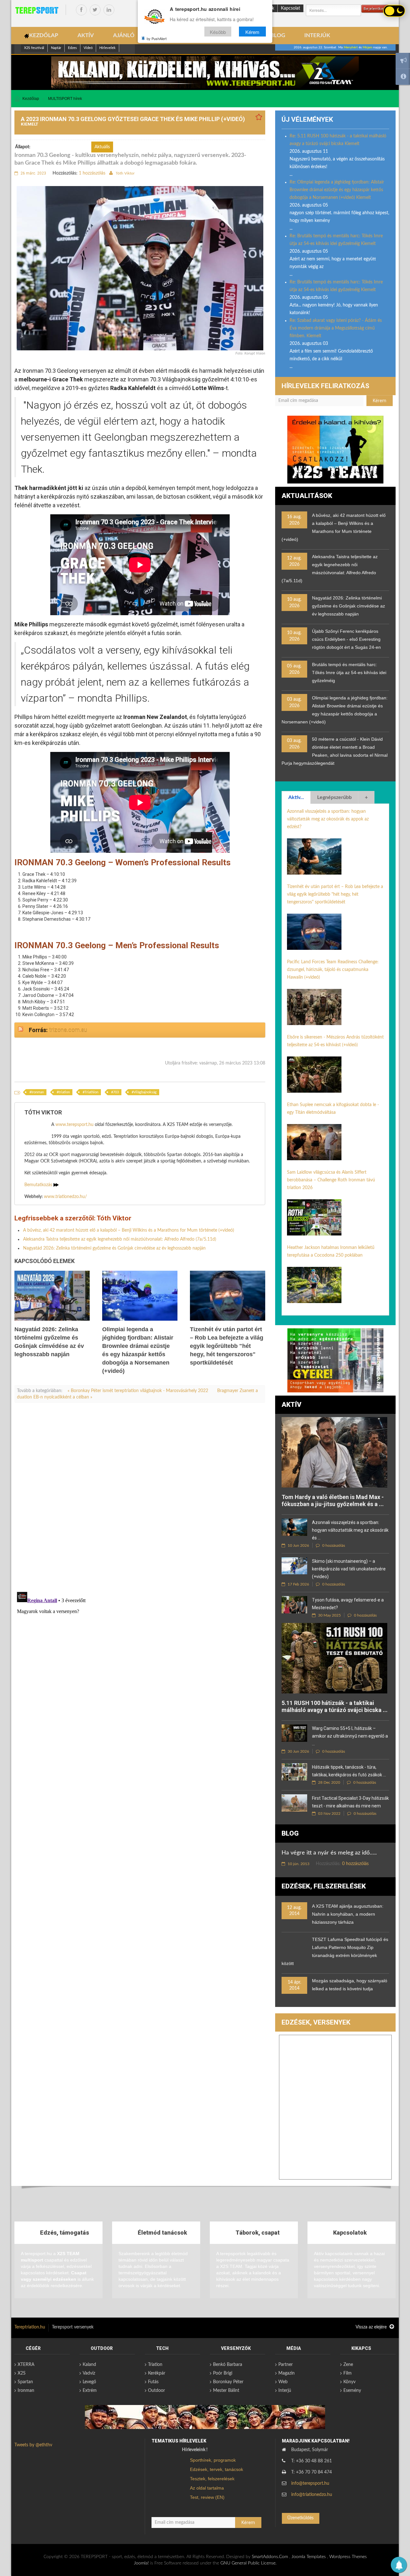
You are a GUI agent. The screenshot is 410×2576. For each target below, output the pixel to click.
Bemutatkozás (39, 1185)
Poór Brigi (223, 2373)
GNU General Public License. (248, 2563)
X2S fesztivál (34, 48)
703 (116, 1092)
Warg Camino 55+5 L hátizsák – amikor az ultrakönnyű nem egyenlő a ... (350, 1736)
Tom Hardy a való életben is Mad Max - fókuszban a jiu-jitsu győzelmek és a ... (333, 1500)
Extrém (90, 2391)
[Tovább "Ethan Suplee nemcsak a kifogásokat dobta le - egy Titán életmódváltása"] (314, 1142)
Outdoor (156, 2391)
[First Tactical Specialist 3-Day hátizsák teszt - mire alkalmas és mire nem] (294, 1803)
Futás (153, 2382)
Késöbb (218, 32)
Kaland (89, 2365)
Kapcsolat (291, 8)
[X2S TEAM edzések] (205, 72)
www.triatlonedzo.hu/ (65, 1197)
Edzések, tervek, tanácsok (217, 2469)
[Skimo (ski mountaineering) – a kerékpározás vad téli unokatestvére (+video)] (294, 1566)
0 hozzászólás (333, 1545)
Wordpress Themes (348, 2557)
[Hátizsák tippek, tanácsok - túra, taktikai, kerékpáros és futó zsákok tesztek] (294, 1772)
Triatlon (155, 2365)
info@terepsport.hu (310, 2483)
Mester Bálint (226, 2391)
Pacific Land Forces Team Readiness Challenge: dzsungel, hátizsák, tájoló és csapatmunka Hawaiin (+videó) (333, 970)
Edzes (72, 48)
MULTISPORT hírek (65, 99)
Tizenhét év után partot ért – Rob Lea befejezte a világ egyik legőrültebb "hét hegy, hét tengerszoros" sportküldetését (227, 1346)
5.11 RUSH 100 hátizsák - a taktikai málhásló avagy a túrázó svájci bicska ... (335, 1706)
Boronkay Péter (228, 2382)
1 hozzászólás (92, 173)
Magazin (287, 2373)
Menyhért (351, 47)
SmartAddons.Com (270, 2557)
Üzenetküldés (300, 2518)
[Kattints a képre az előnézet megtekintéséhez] (140, 268)
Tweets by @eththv (33, 2445)
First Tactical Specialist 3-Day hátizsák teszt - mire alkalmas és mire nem (350, 1802)
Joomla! (141, 2563)
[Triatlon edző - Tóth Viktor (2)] (335, 450)
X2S (22, 2373)
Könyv (349, 2382)
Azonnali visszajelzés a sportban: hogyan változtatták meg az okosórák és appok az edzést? (328, 819)
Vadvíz (89, 2373)
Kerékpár (157, 2373)
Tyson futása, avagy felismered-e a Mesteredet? (348, 1604)
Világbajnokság (145, 1092)
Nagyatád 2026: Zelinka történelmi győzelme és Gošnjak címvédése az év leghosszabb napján (114, 1248)
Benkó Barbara (228, 2365)
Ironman (38, 1092)
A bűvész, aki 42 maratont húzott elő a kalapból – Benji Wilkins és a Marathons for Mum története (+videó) (129, 1230)
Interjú (285, 2391)
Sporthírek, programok (213, 2460)
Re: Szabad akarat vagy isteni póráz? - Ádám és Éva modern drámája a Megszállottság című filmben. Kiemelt (336, 328)
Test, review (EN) (207, 2497)
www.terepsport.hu (74, 1125)
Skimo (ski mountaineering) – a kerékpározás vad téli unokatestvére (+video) (349, 1569)
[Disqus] (140, 1497)
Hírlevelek (107, 48)
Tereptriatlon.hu (30, 2327)
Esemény (352, 2391)
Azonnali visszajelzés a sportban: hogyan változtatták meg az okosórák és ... (350, 1530)
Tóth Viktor (125, 173)
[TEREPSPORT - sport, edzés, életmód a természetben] (37, 10)
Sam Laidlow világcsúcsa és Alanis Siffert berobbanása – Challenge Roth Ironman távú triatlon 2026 (331, 1180)
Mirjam (367, 47)
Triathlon (91, 1092)
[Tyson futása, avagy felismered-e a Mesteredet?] (294, 1605)
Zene (348, 2365)
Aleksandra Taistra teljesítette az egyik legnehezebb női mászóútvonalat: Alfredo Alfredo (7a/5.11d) (120, 1239)
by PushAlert (157, 38)
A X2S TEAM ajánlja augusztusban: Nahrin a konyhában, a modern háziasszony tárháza (348, 1914)
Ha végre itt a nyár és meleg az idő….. (329, 1853)
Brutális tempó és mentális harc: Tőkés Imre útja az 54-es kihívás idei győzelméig (349, 673)
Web (283, 2382)
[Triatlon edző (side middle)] (335, 1360)
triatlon (64, 1092)
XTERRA (26, 2365)
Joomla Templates (309, 2557)
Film (348, 2373)
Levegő (89, 2382)
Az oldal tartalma (207, 2488)
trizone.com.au (68, 1030)
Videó (88, 48)
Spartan (25, 2382)
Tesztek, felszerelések (212, 2479)
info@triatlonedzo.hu (312, 2495)
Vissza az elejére (372, 2327)
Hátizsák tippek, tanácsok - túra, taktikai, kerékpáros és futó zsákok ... (349, 1771)
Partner (286, 2365)
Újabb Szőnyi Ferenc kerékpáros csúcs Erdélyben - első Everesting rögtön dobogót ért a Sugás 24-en (346, 639)
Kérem (252, 32)
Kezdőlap (31, 99)
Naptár (56, 48)
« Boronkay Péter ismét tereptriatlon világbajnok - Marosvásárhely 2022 (139, 1391)
